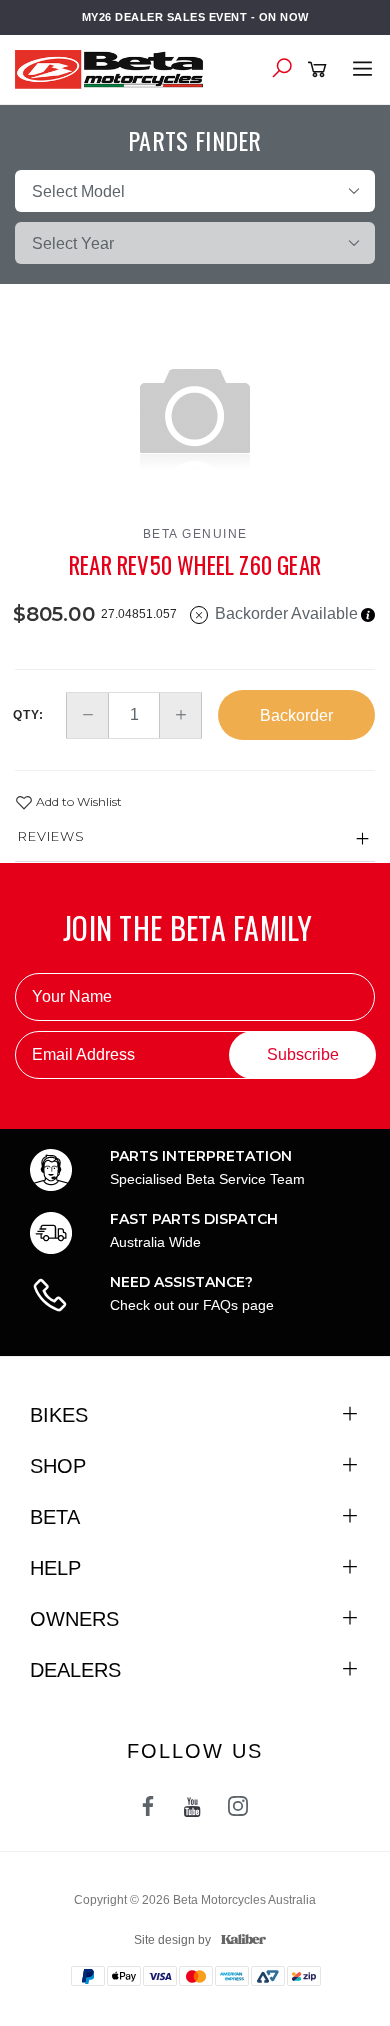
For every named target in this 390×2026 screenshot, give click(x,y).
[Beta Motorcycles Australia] (115, 68)
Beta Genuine (195, 534)
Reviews (51, 836)
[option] (195, 414)
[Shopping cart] (320, 70)
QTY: (28, 715)
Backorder (296, 715)
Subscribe (303, 1054)
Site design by (172, 1940)
